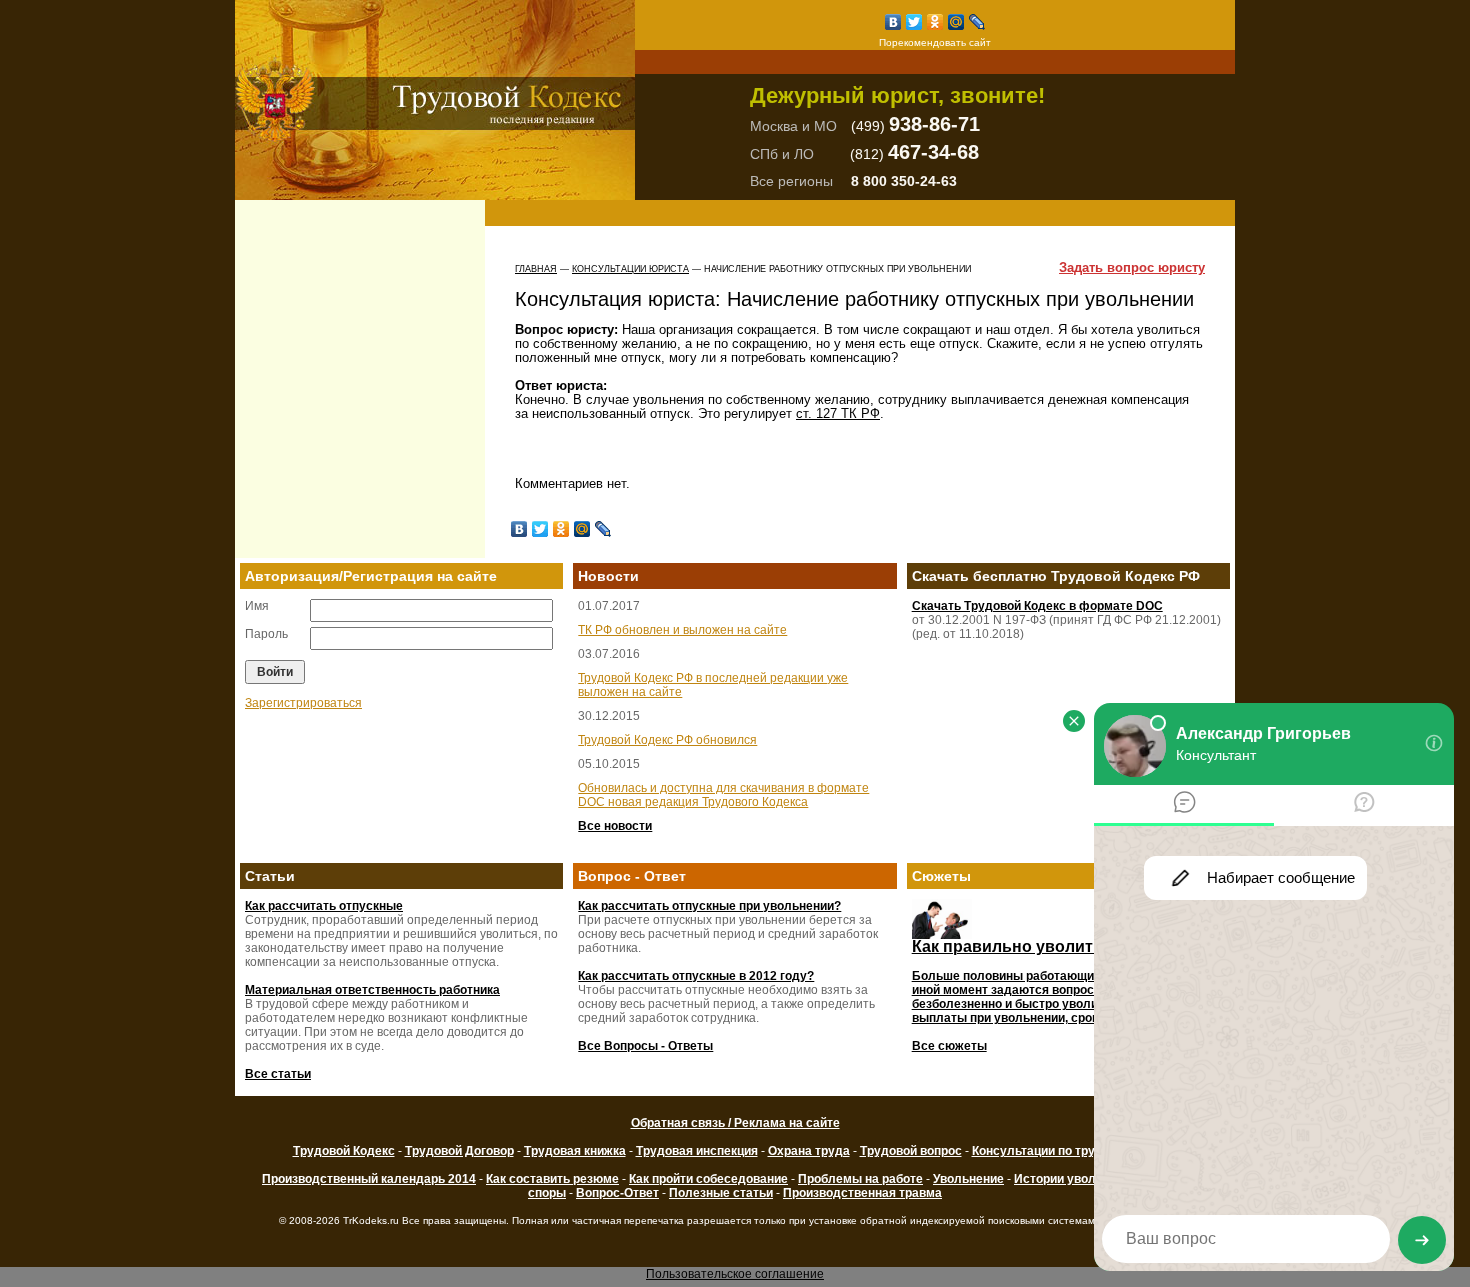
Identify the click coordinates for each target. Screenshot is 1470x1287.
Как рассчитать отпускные (324, 906)
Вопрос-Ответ (617, 1193)
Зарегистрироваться (303, 703)
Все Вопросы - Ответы (645, 1046)
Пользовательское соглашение (735, 1274)
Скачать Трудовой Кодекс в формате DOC (1037, 606)
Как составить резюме (552, 1179)
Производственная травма (862, 1193)
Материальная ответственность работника (372, 990)
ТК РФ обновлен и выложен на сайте (682, 630)
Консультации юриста (630, 269)
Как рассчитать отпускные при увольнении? (709, 906)
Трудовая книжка (575, 1151)
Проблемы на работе (860, 1179)
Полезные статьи (721, 1193)
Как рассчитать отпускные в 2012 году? (696, 976)
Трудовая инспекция (697, 1151)
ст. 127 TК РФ (838, 413)
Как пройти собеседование (708, 1179)
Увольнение (968, 1179)
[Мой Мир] (956, 22)
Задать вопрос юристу (1132, 268)
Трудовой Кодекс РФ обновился (667, 740)
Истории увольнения (1076, 1179)
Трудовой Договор (459, 1151)
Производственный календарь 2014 (369, 1179)
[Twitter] (914, 22)
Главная (536, 269)
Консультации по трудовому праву (1075, 1151)
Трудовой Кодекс (344, 1151)
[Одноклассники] (935, 22)
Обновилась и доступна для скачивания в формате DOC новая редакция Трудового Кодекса (723, 795)
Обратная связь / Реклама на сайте (735, 1123)
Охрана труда (809, 1151)
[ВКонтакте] (893, 22)
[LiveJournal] (977, 22)
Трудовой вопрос (911, 1151)
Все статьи (278, 1074)
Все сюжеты (949, 1046)
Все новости (615, 826)
